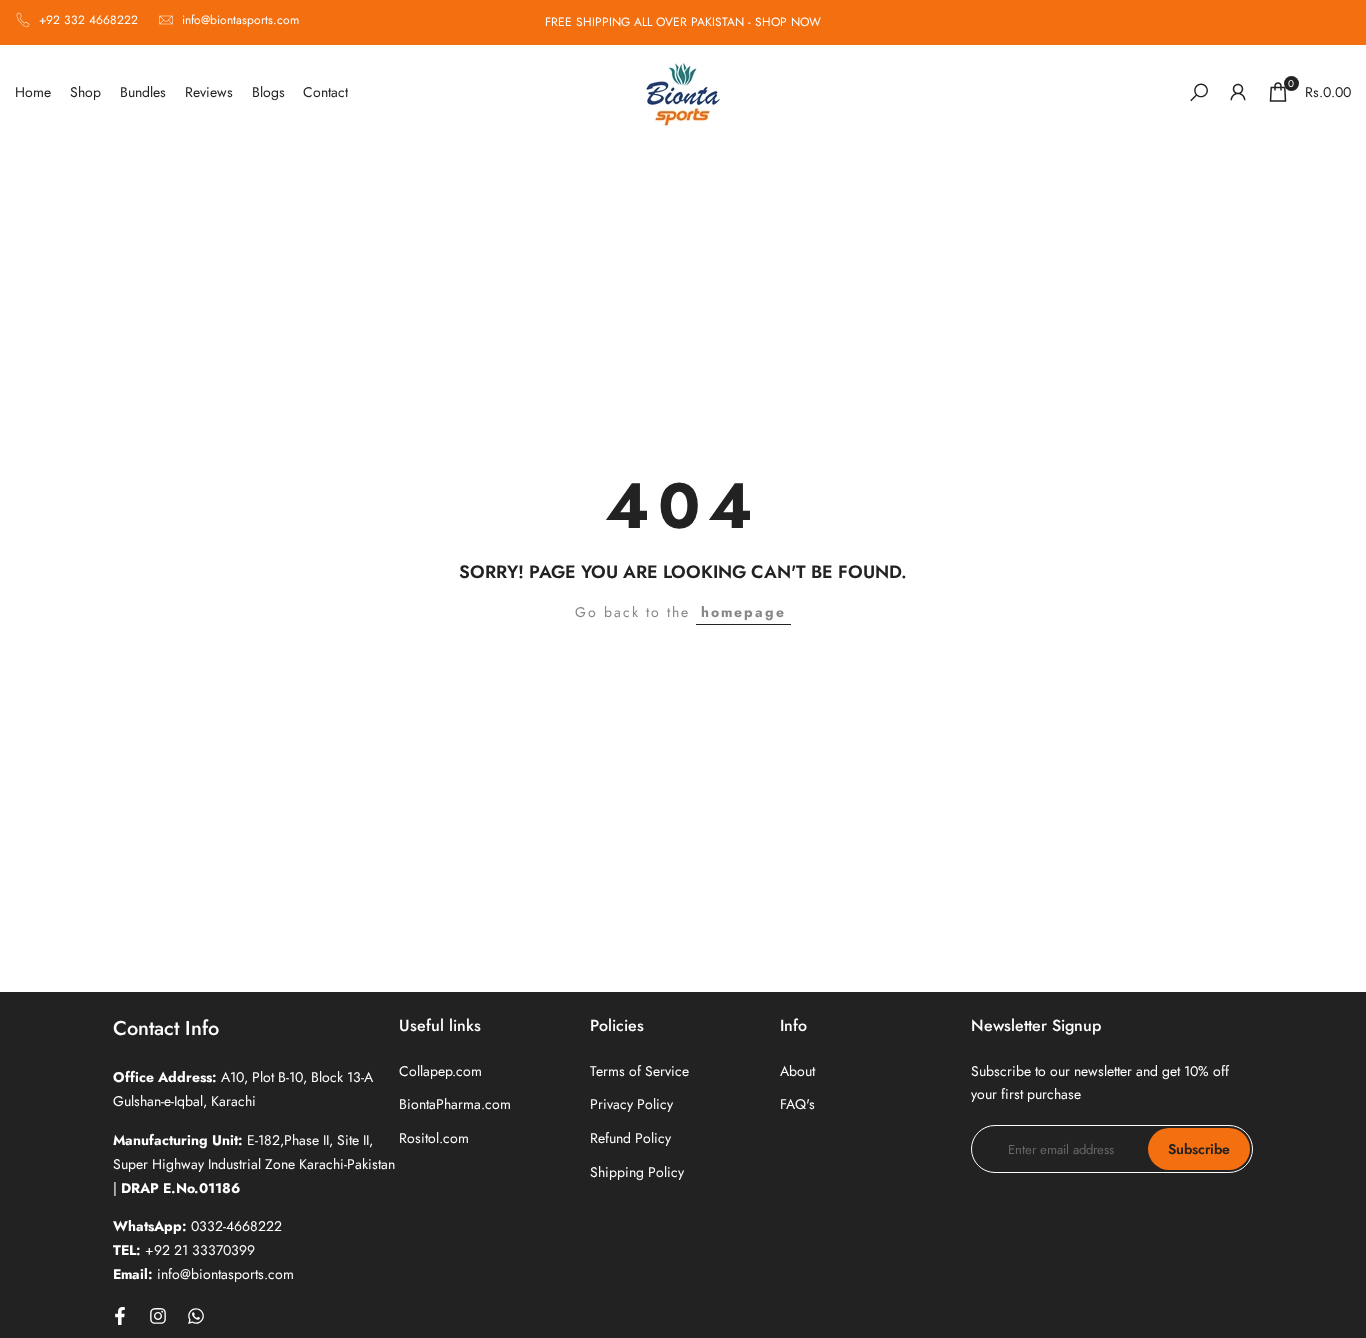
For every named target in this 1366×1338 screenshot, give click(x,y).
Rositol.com (434, 1138)
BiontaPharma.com (455, 1104)
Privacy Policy (631, 1104)
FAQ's (797, 1104)
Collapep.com (440, 1071)
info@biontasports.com (240, 20)
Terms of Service (639, 1071)
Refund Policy (630, 1138)
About (797, 1071)
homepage (743, 612)
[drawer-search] (1199, 92)
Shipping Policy (637, 1172)
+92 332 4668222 (88, 20)
